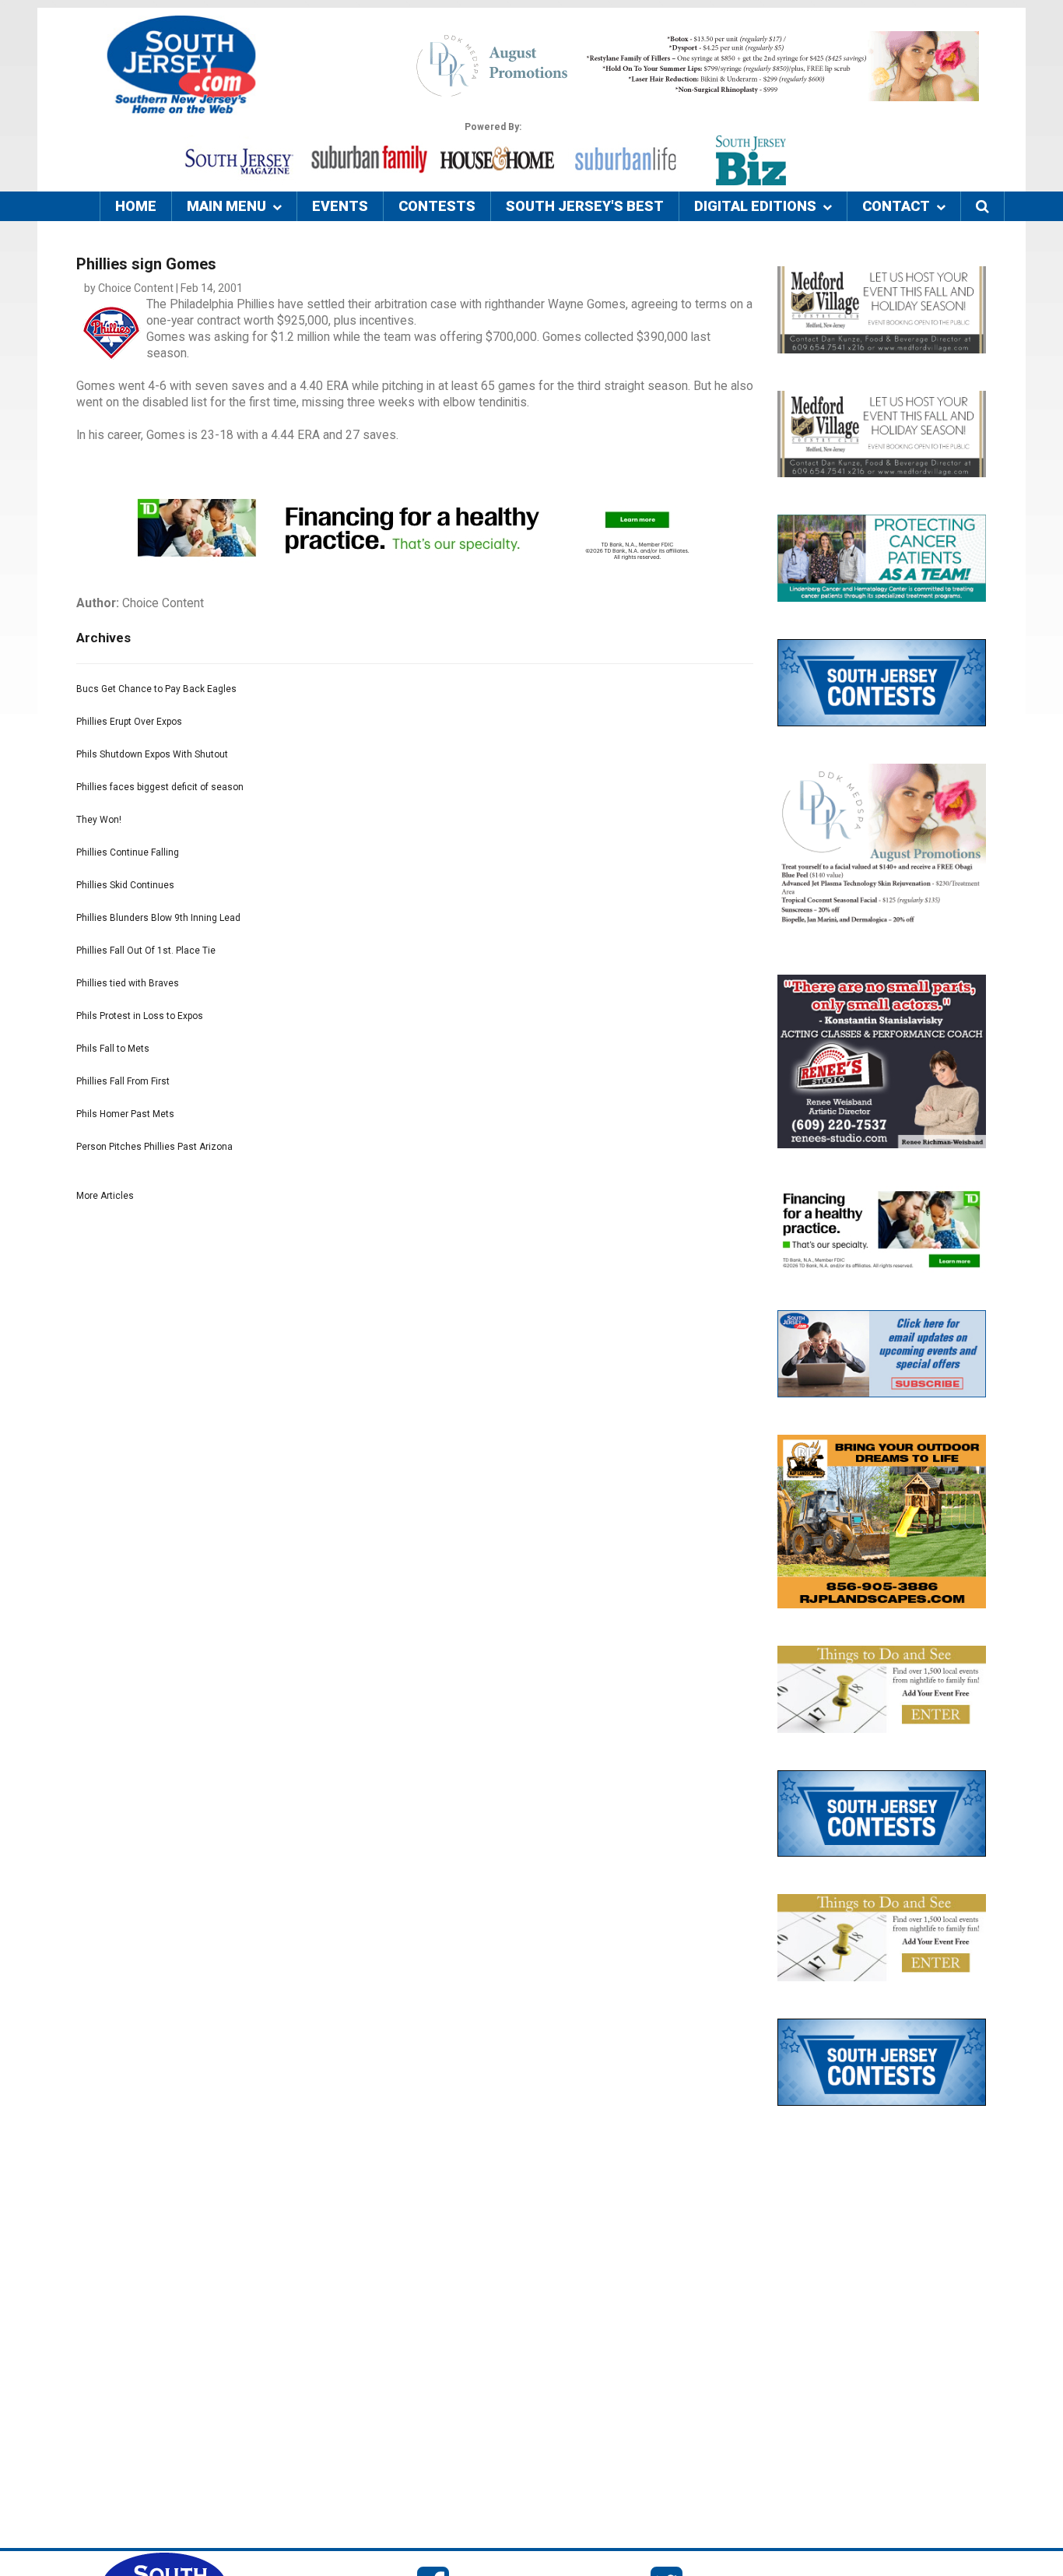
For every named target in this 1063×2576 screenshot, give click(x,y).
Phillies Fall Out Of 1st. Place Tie (146, 951)
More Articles (105, 1196)
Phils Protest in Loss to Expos (140, 1016)
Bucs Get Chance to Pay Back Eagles (156, 689)
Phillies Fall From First (123, 1081)
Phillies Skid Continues (125, 885)
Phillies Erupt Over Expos (129, 722)
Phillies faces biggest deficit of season (160, 787)
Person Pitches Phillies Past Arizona (154, 1147)
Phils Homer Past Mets (125, 1114)
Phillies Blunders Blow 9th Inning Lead (158, 918)
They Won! (99, 820)
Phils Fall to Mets (113, 1049)
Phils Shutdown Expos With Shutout (152, 754)
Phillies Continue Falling (128, 852)
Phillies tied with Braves (128, 983)
